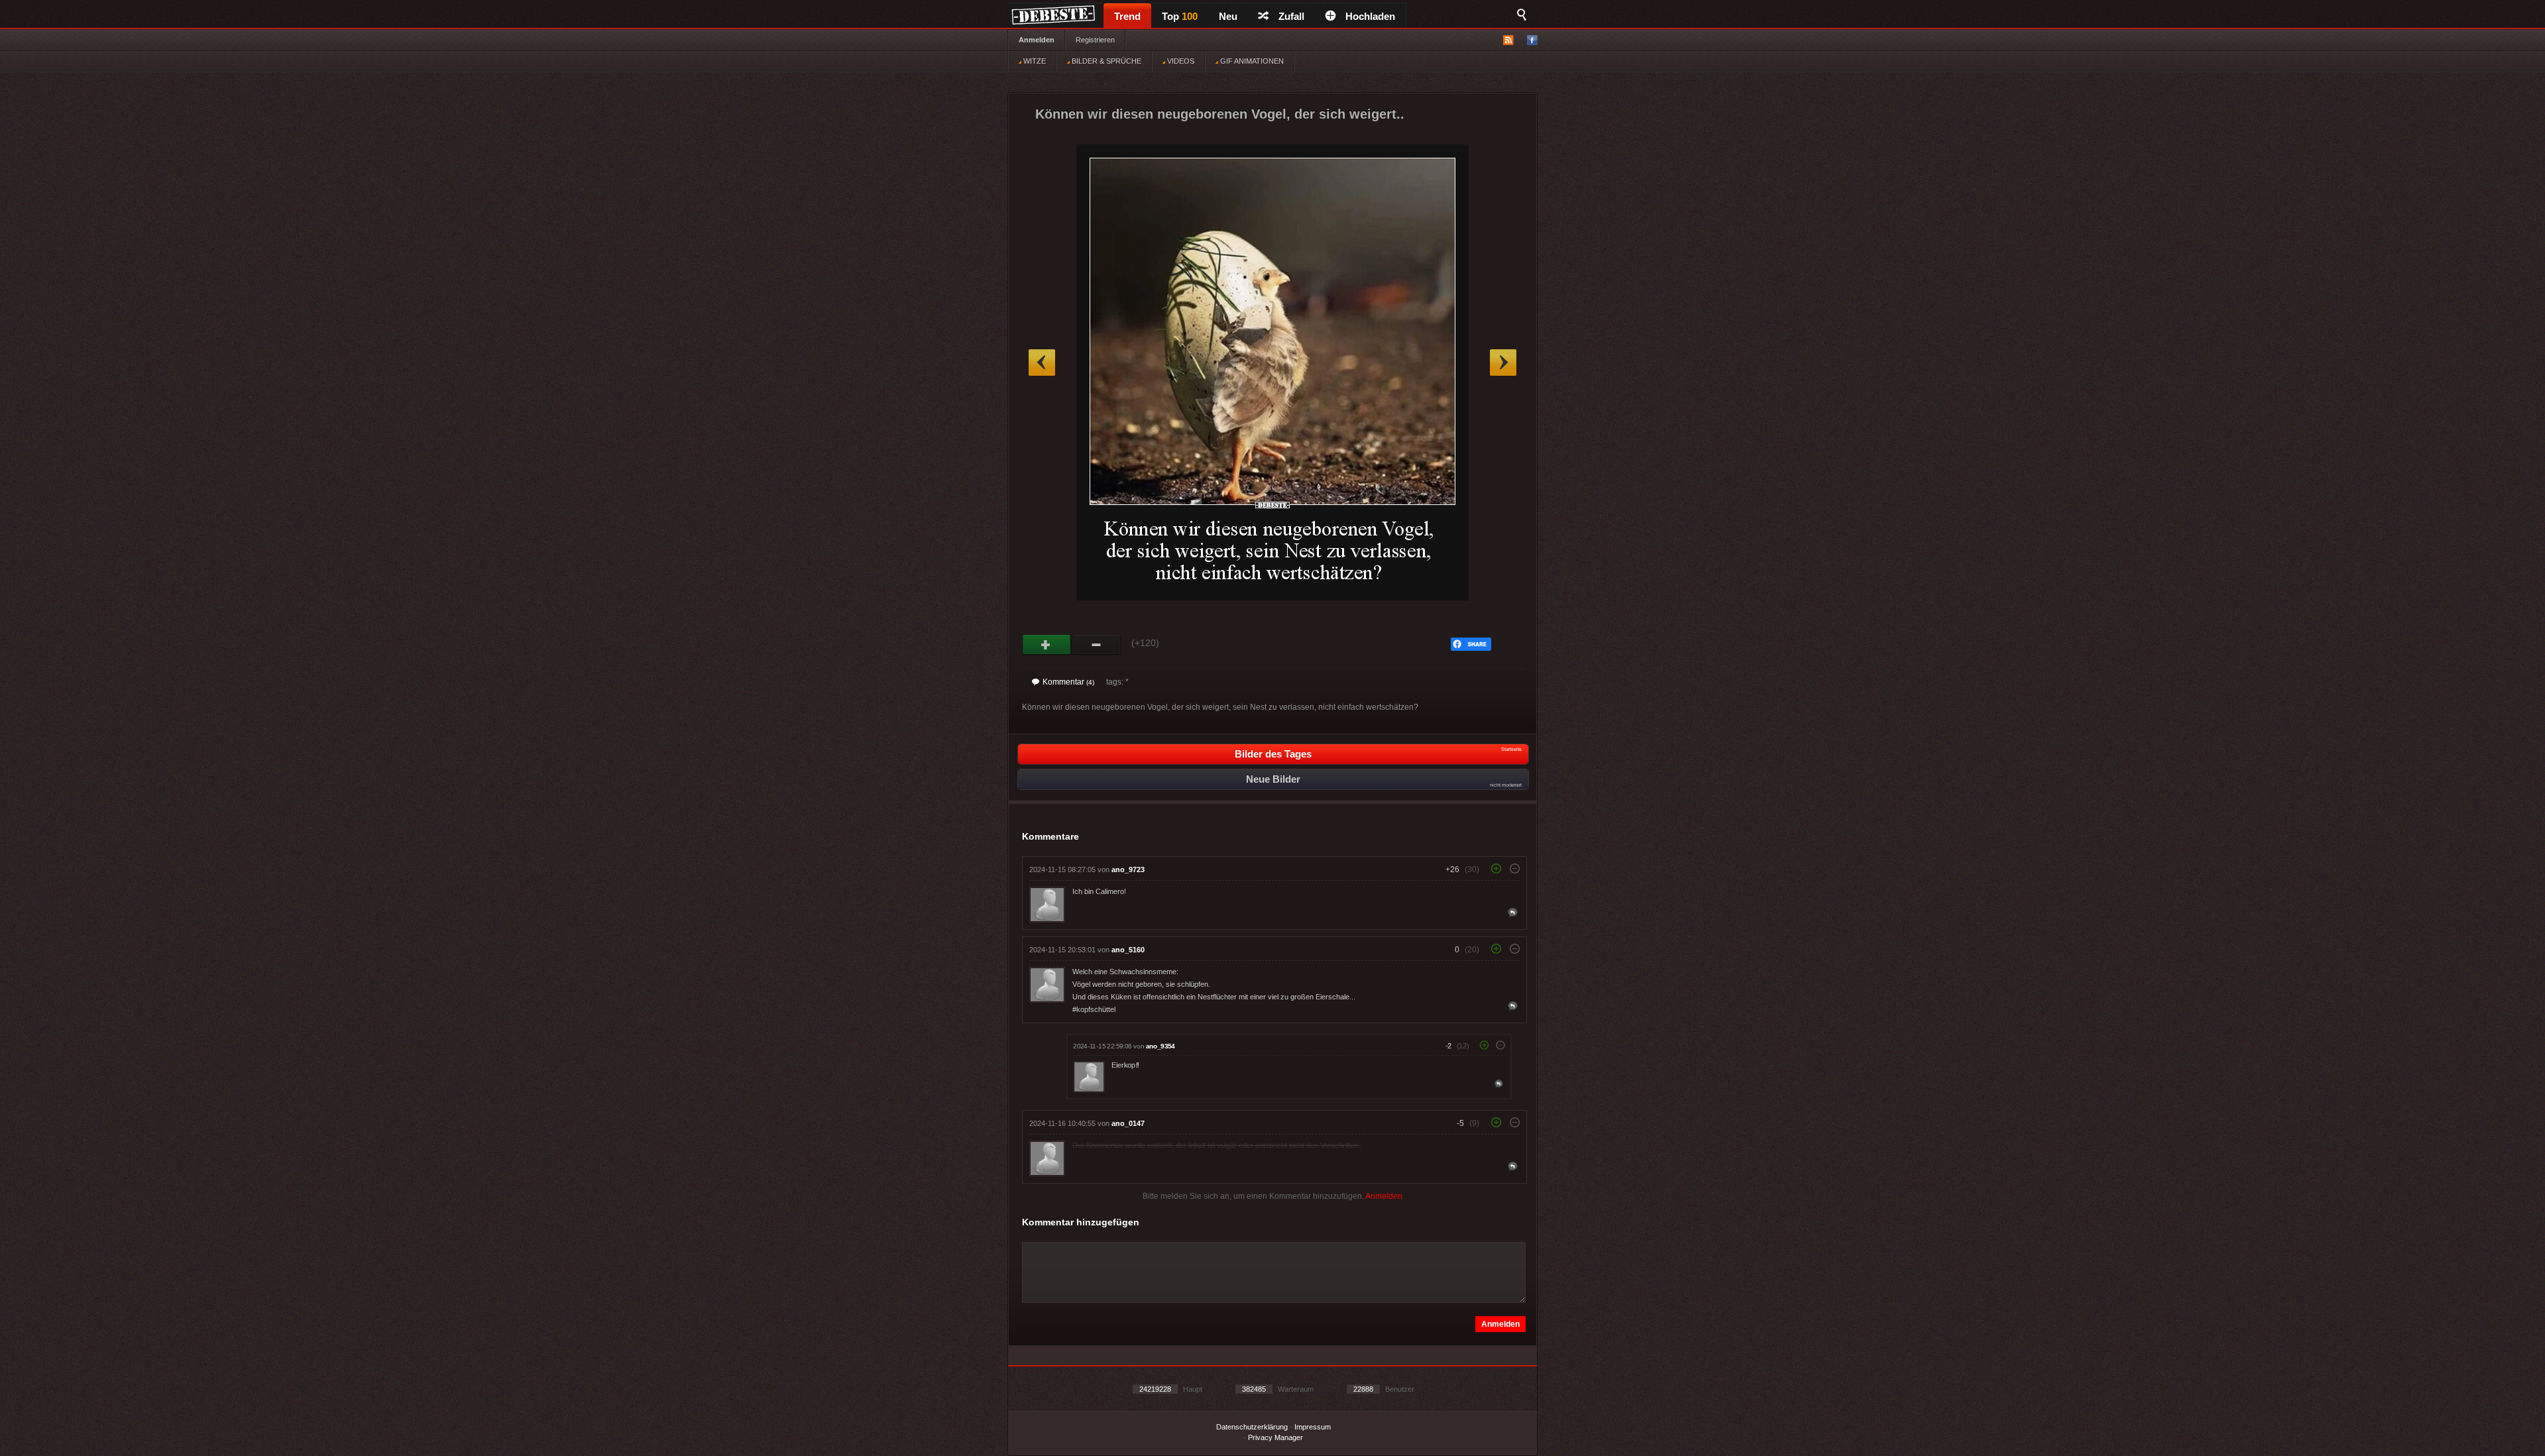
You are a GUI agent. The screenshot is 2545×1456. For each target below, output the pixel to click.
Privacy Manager (1275, 1437)
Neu (1228, 16)
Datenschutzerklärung (1252, 1427)
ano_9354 (1160, 1046)
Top (1180, 16)
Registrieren (1095, 40)
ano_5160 (1128, 950)
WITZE (1034, 61)
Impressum (1313, 1427)
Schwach (1097, 645)
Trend (1127, 16)
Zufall (1291, 16)
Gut (1047, 645)
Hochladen (1370, 16)
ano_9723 (1128, 869)
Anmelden (1037, 40)
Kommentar (1068, 682)
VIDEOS (1180, 61)
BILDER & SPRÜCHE (1105, 61)
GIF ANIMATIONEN (1251, 61)
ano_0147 (1128, 1123)
